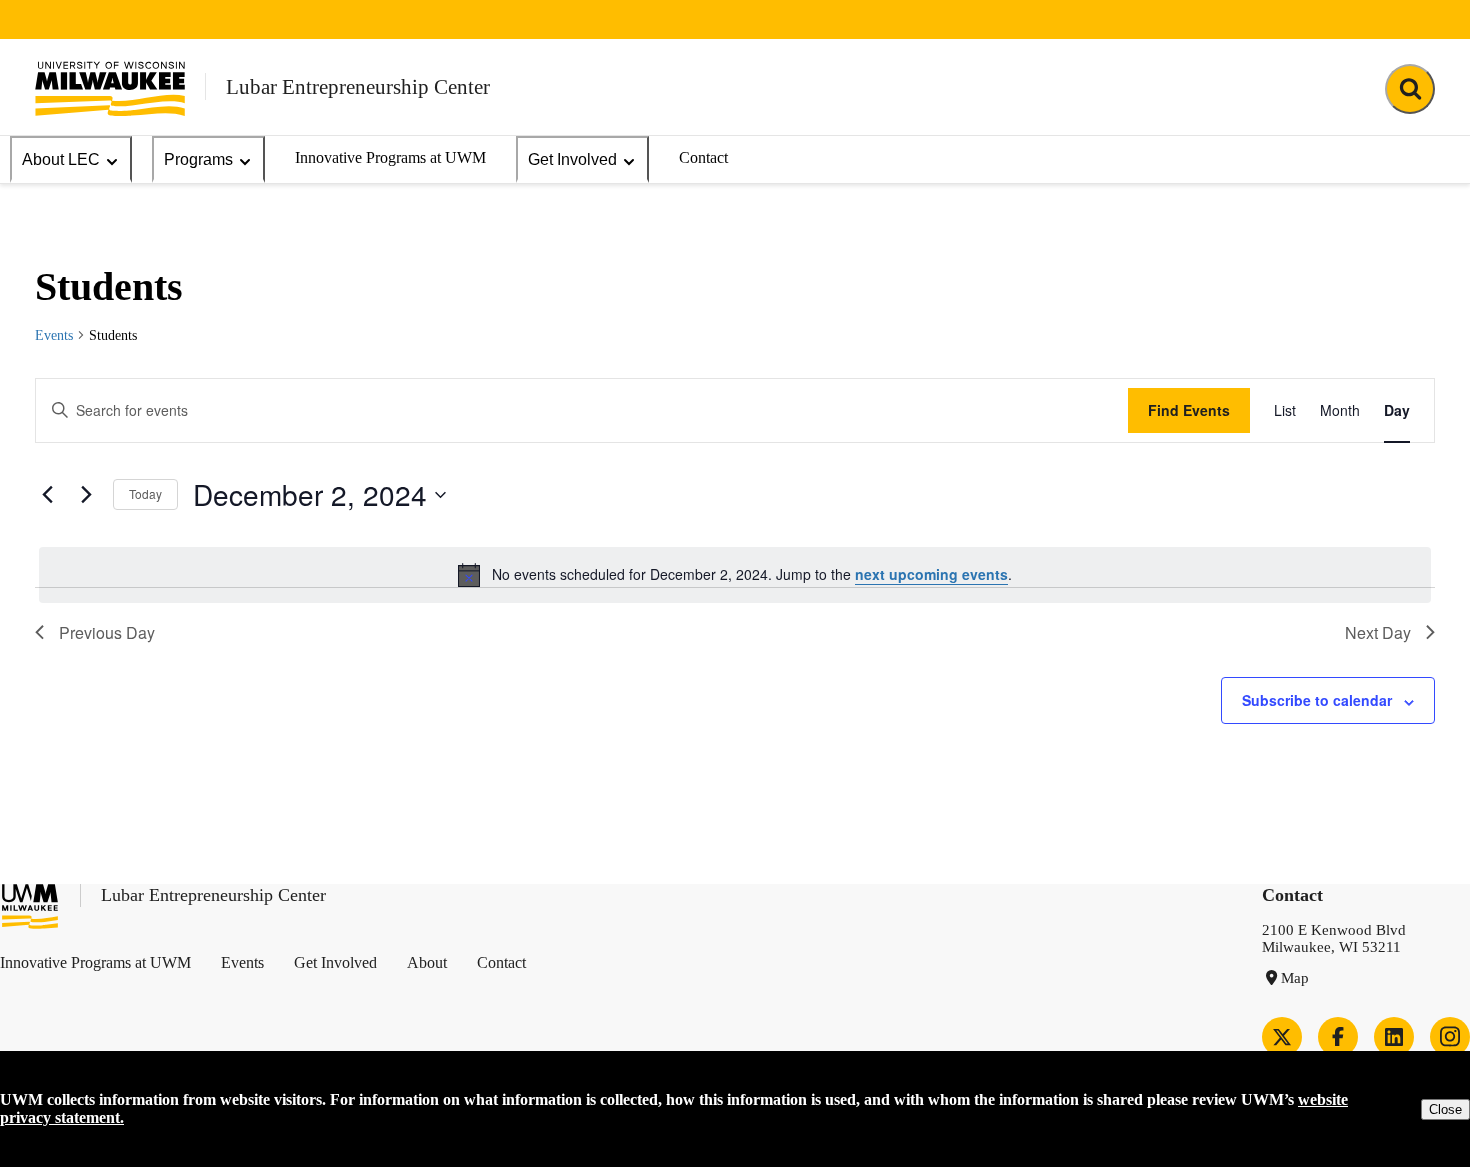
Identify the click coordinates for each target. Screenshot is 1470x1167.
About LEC (61, 159)
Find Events (1189, 410)
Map (1295, 978)
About (427, 962)
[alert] (735, 575)
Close (1445, 1109)
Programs (198, 159)
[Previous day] (47, 495)
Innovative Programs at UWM (390, 157)
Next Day (1378, 632)
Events (54, 335)
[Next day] (86, 495)
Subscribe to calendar (1317, 700)
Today (145, 493)
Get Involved (572, 159)
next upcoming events (931, 574)
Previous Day (107, 632)
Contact (703, 157)
